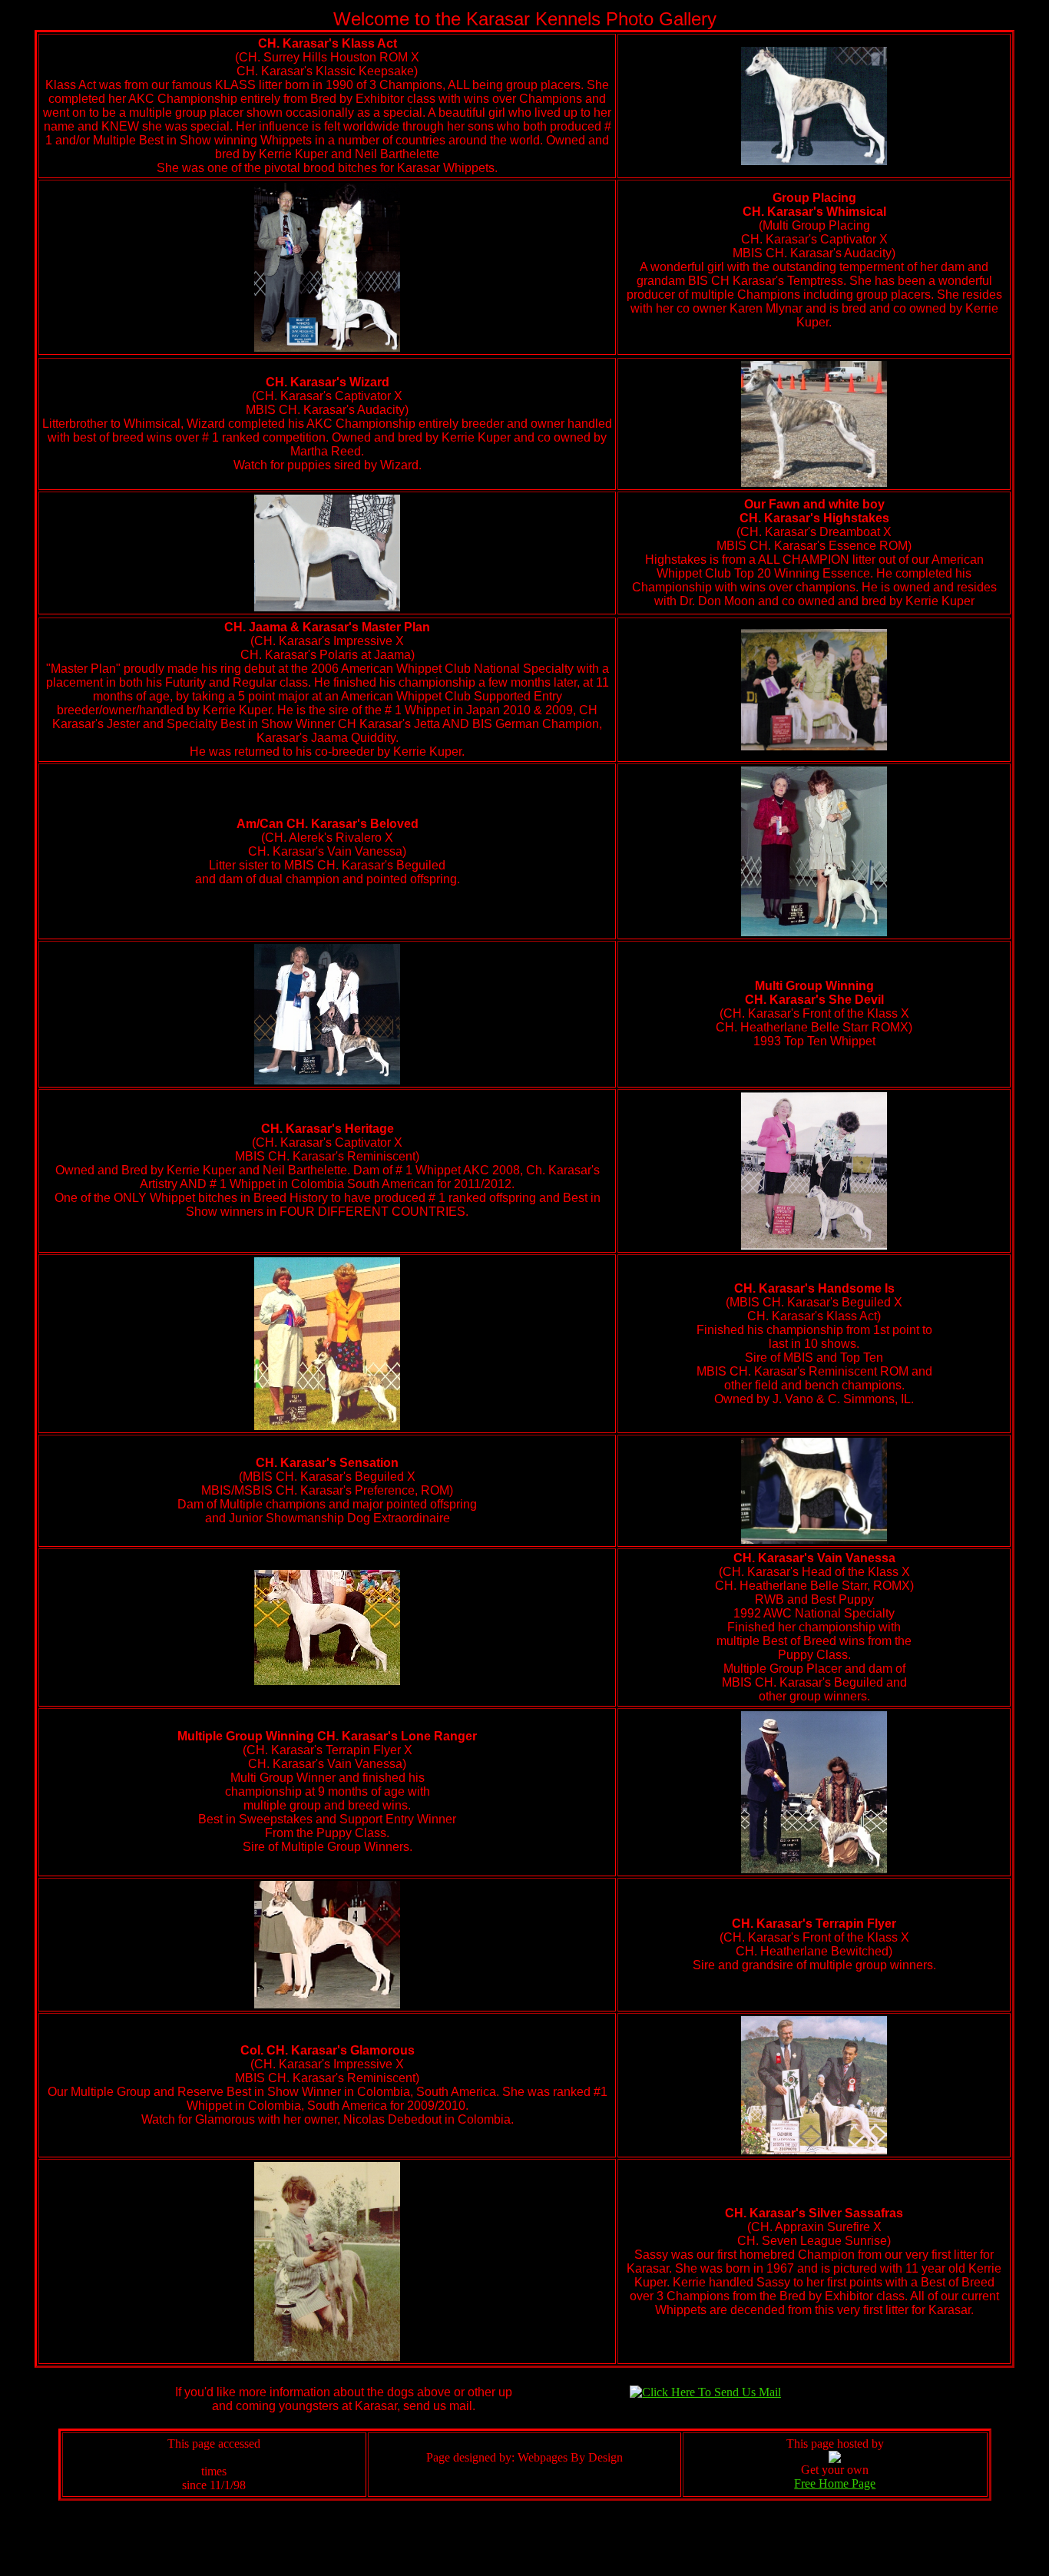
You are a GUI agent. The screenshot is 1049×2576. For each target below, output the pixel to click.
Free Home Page (835, 2483)
